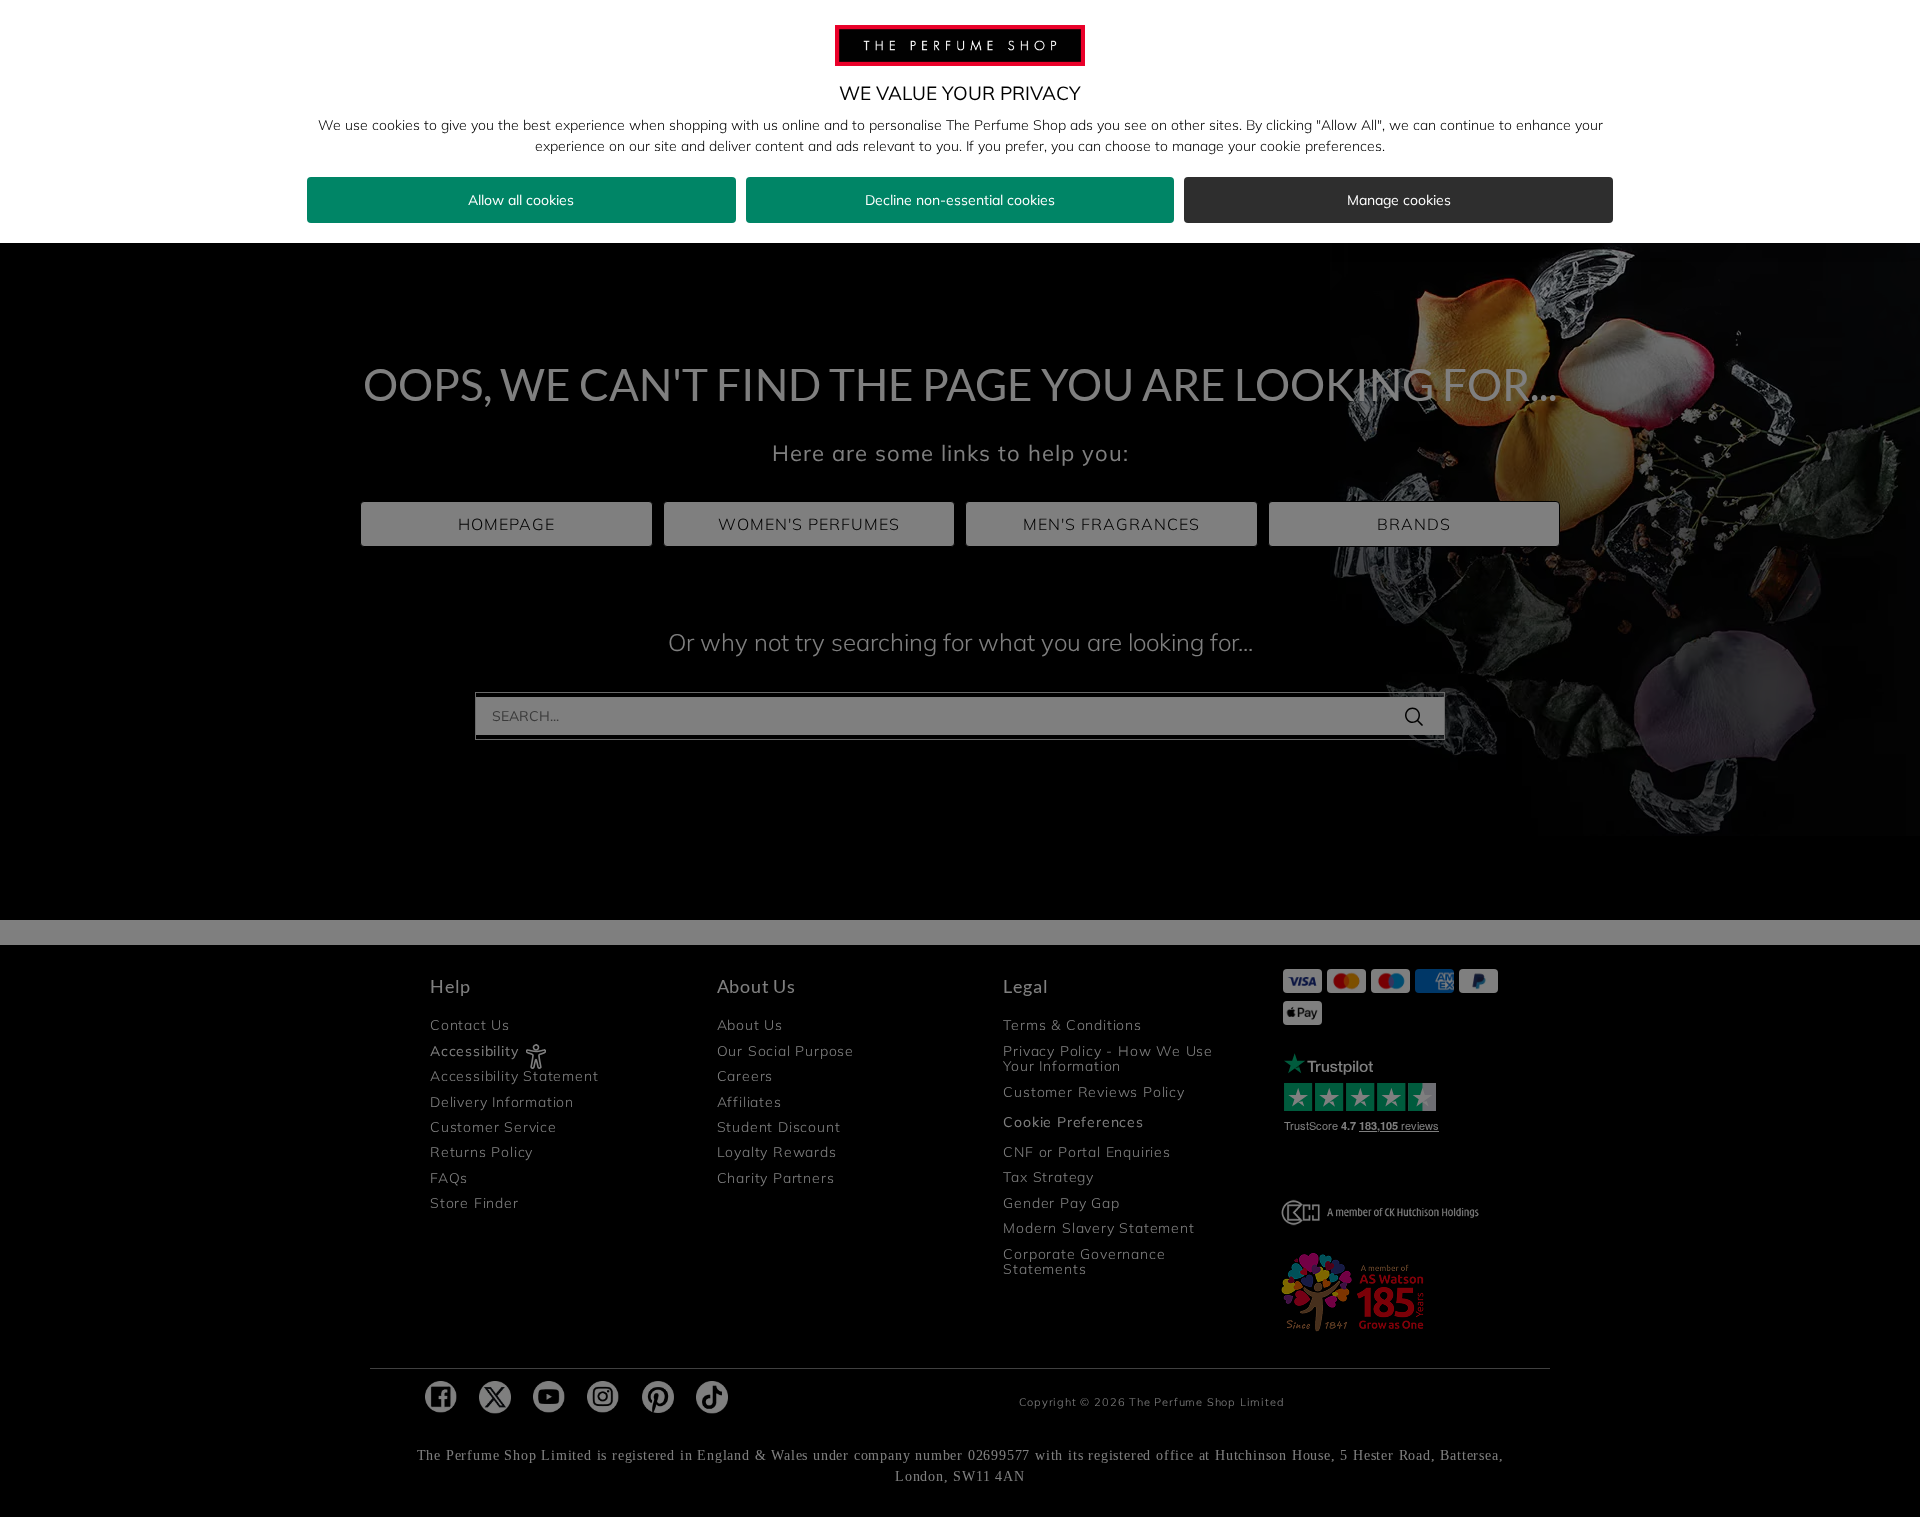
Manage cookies (1399, 200)
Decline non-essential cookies (960, 200)
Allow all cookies (521, 200)
